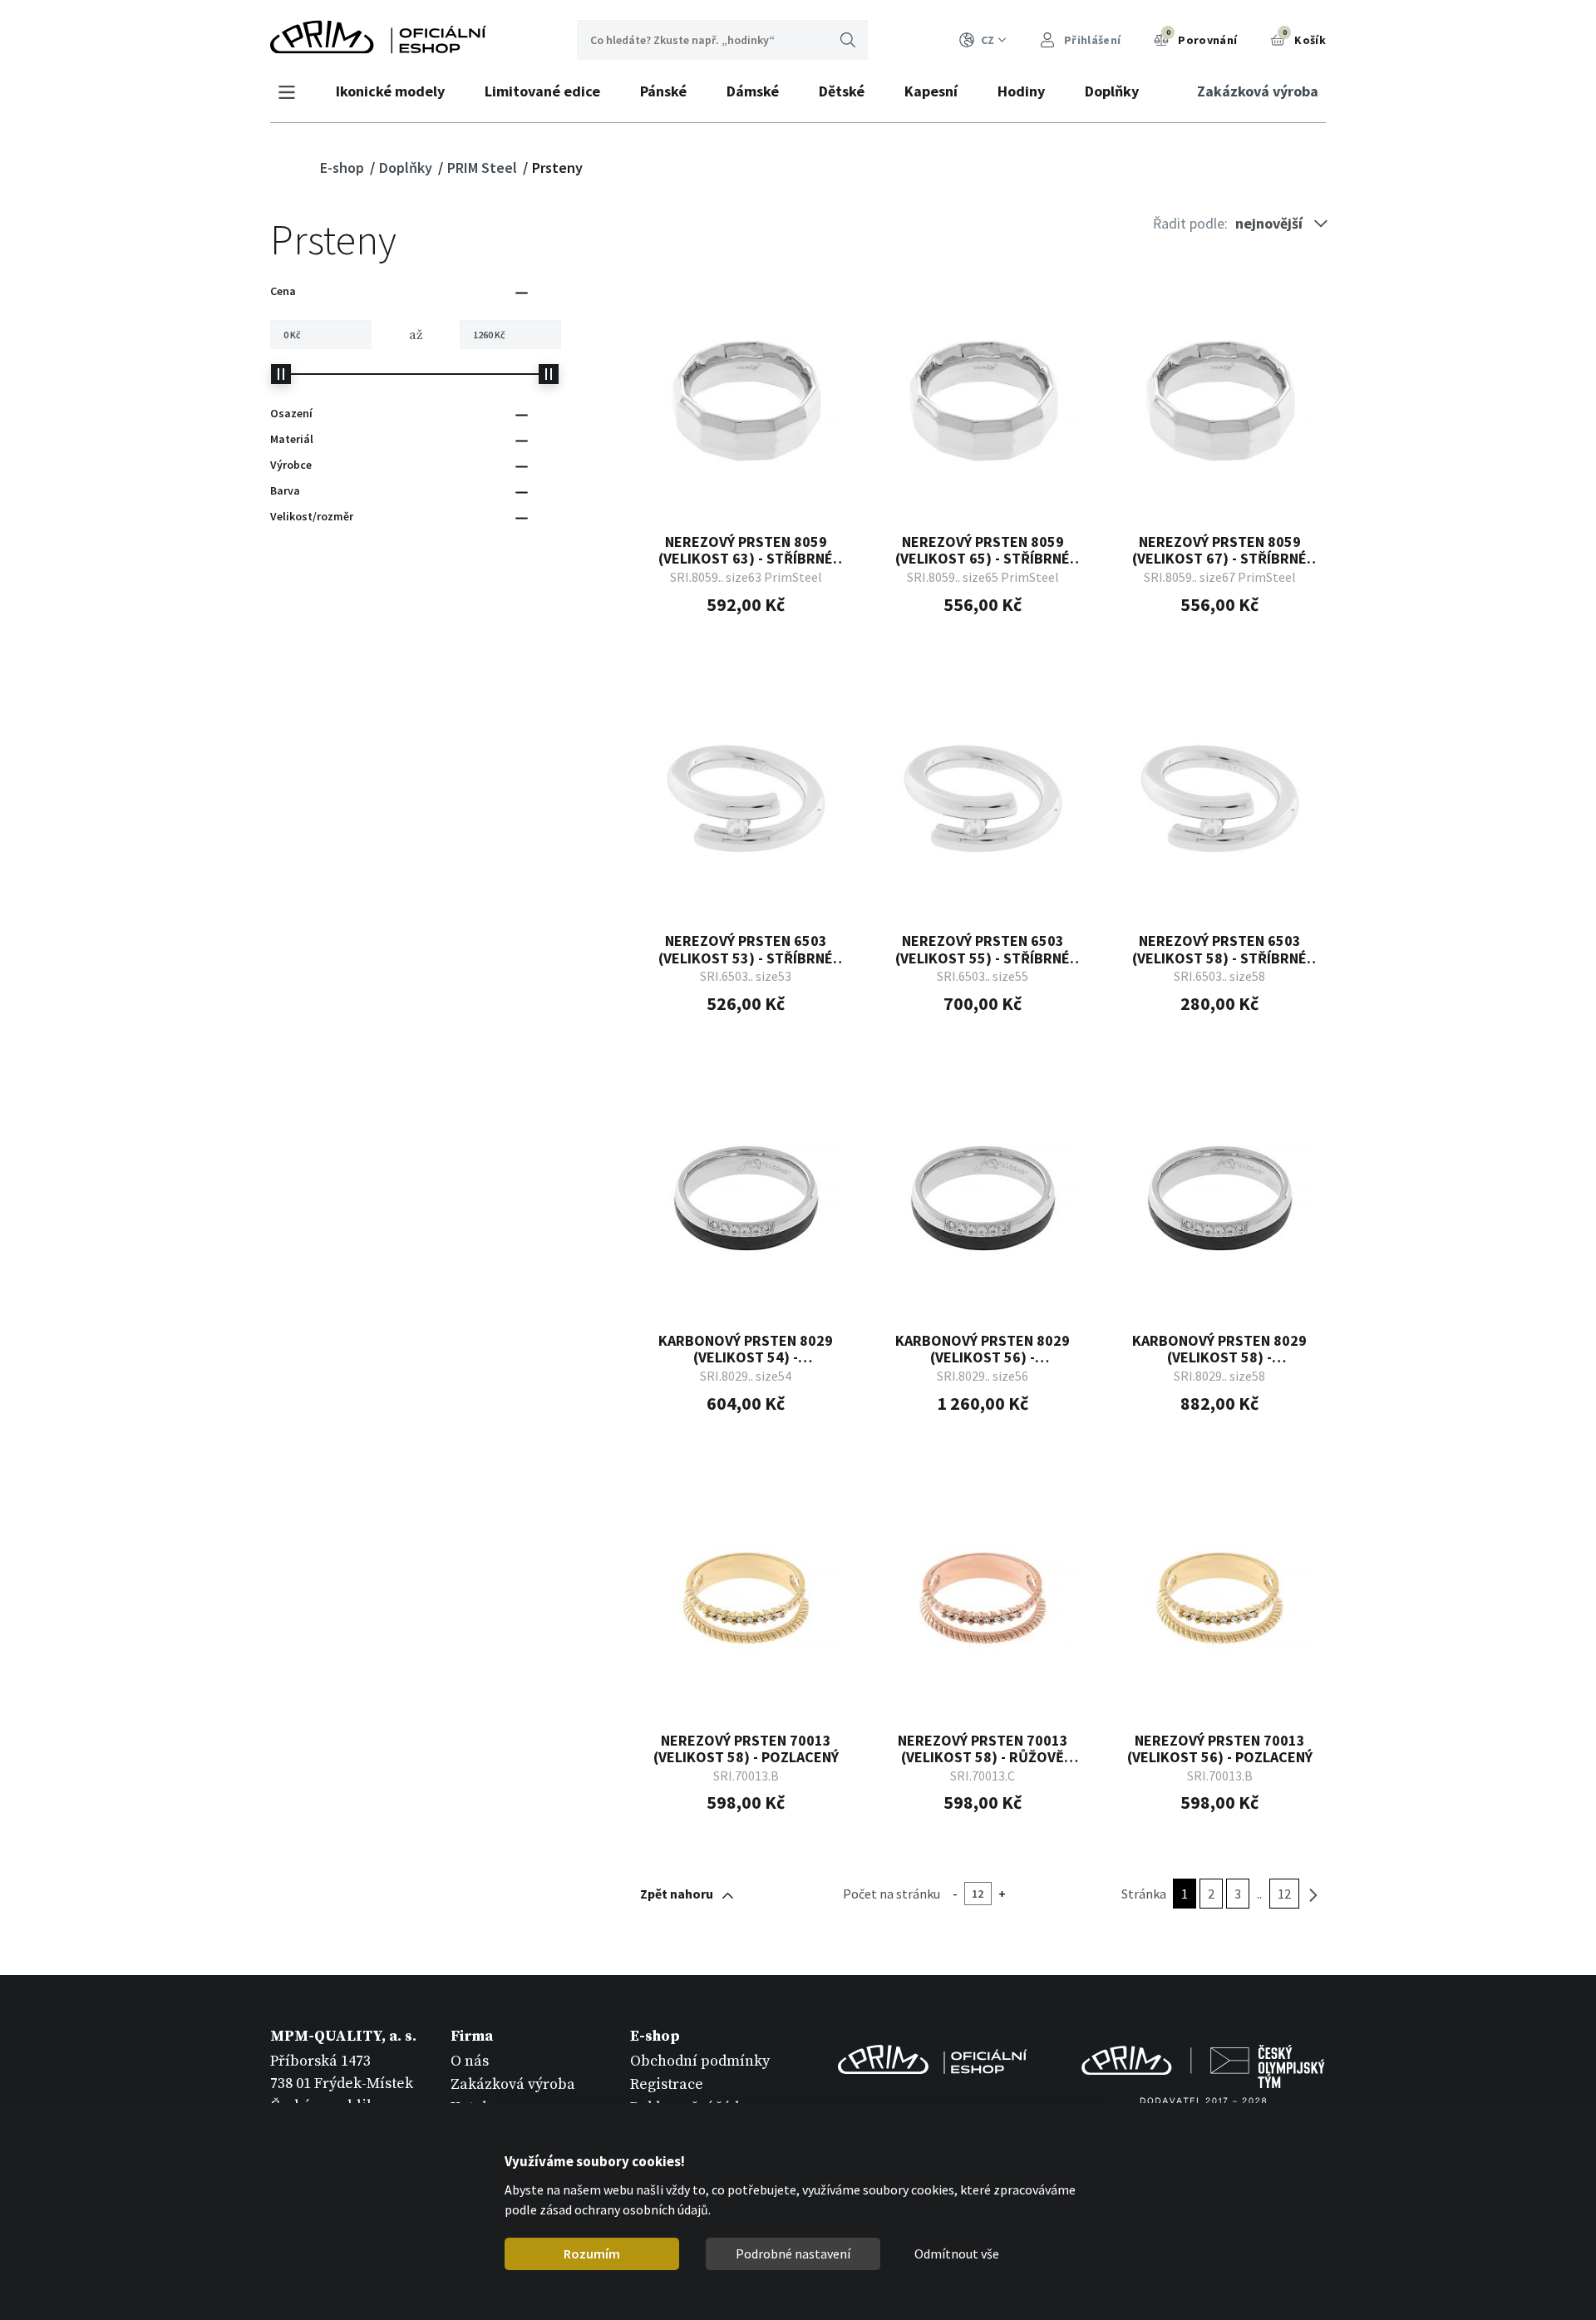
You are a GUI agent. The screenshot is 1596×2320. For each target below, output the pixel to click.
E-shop (344, 167)
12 (1284, 1894)
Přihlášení (1091, 40)
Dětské (842, 91)
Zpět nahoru (677, 1894)
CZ (988, 40)
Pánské (663, 91)
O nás (470, 2061)
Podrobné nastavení (793, 2254)
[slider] (281, 374)
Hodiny (1021, 91)
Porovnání (1202, 37)
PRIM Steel (484, 167)
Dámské (753, 91)
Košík (1304, 37)
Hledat (848, 40)
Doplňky (1112, 91)
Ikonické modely (390, 91)
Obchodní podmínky (700, 2061)
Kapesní (931, 91)
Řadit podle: (1190, 223)
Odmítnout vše (957, 2254)
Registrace (667, 2084)
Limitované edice (542, 91)
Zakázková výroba (1258, 91)
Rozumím (592, 2254)
